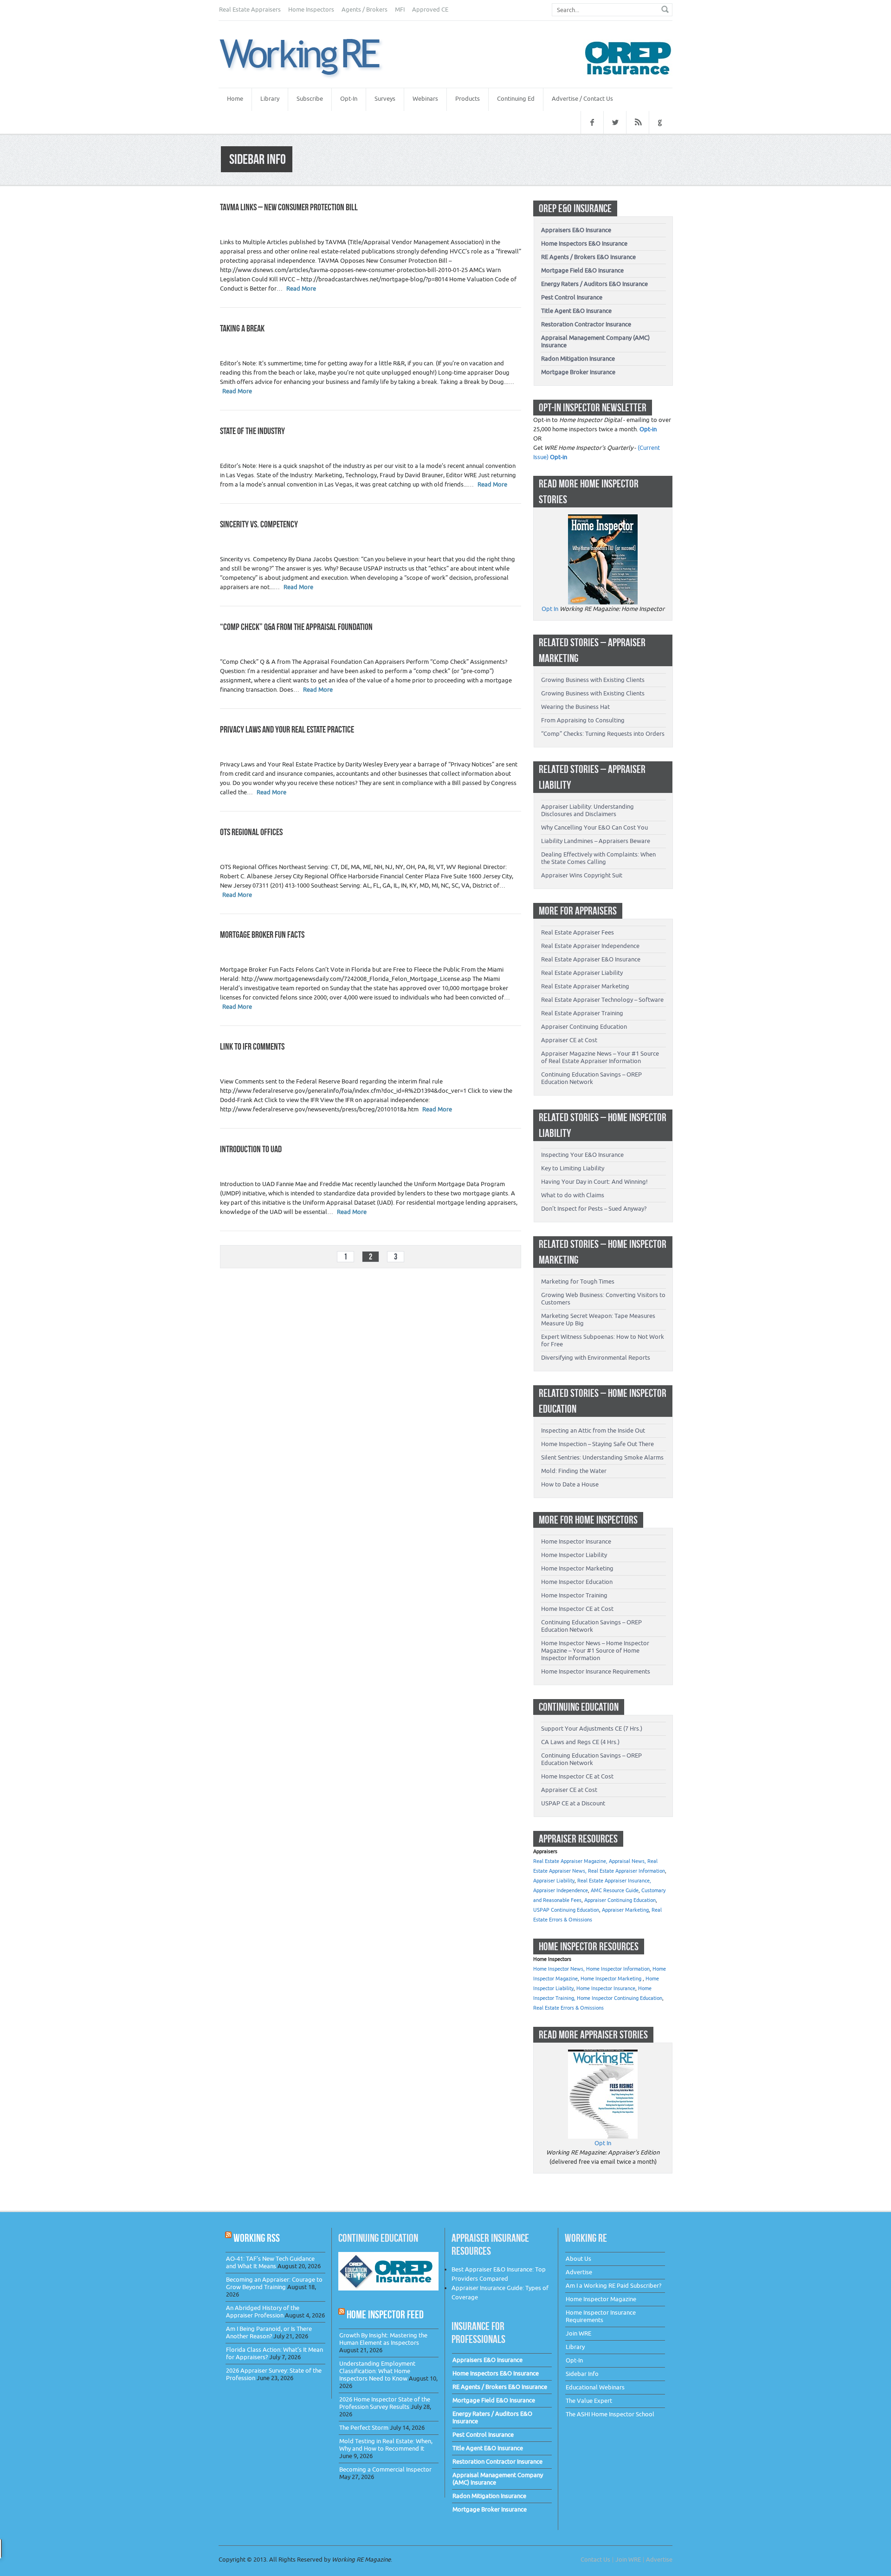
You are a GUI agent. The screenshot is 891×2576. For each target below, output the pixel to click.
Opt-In (349, 99)
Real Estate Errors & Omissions (568, 2008)
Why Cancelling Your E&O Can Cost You (594, 827)
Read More (301, 289)
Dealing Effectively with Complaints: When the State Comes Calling (598, 858)
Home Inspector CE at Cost (577, 1609)
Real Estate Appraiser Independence (590, 946)
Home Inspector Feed (385, 2314)
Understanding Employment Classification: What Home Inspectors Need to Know (377, 2371)
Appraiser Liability (554, 1881)
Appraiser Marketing (625, 1910)
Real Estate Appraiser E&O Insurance (591, 959)
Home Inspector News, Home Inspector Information (591, 1969)
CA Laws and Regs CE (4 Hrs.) (580, 1742)
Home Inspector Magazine (601, 2299)
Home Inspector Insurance (576, 1541)
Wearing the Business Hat (575, 707)
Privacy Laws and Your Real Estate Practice (287, 729)
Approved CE (430, 10)
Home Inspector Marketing (577, 1568)
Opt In (550, 609)
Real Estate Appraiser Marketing (585, 986)
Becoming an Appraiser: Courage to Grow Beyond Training (274, 2283)
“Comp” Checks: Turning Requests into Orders (603, 734)
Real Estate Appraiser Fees (578, 932)
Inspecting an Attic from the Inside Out (593, 1431)
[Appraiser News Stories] (603, 2054)
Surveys (385, 99)
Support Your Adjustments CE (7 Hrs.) (592, 1729)
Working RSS (257, 2238)
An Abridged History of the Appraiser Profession (263, 2312)
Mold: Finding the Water (574, 1471)
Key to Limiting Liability (573, 1168)
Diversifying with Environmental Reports (596, 1358)
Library (270, 99)
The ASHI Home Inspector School (610, 2414)
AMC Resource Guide (615, 1891)
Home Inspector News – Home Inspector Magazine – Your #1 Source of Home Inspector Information (595, 1651)
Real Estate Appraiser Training (582, 1013)
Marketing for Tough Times (578, 1282)
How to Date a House (570, 1484)
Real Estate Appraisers (250, 10)
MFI (400, 10)
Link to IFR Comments (252, 1046)
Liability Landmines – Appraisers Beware (596, 841)
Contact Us (595, 2560)
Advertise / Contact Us (582, 99)
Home (235, 99)
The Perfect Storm (364, 2428)
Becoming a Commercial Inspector (385, 2469)
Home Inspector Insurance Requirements (596, 1671)
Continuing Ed (516, 99)
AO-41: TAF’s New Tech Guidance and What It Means (270, 2262)
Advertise (579, 2272)
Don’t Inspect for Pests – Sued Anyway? (594, 1209)
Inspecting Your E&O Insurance (582, 1155)
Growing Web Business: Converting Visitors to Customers (603, 1299)
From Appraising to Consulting (583, 720)
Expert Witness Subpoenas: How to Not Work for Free (603, 1340)
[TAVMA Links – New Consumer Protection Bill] (311, 58)
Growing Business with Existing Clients (593, 680)
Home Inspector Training (574, 1595)
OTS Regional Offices (251, 832)
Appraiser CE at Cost (569, 1040)
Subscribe (310, 99)
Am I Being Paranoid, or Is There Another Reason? (269, 2333)
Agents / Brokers (365, 10)
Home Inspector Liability (574, 1555)
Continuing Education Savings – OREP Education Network (591, 1078)
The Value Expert (589, 2401)
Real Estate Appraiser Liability (582, 973)
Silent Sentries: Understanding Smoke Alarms (602, 1457)
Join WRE (578, 2333)
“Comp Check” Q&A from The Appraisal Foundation (296, 627)
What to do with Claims (573, 1195)
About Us (578, 2259)
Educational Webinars (595, 2387)
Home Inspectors (311, 10)
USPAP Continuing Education (566, 1910)
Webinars (425, 99)
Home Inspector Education (577, 1582)
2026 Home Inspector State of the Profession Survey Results (385, 2403)
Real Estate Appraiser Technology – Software (602, 1000)
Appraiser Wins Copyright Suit (582, 875)
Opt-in (648, 429)
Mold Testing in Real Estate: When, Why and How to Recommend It (386, 2445)
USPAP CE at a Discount (573, 1803)
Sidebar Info (582, 2374)
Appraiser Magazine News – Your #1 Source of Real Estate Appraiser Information (600, 1057)
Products (468, 99)
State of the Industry (252, 431)
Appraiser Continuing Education (584, 1027)
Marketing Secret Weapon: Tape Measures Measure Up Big (598, 1320)
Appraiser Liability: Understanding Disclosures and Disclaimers (588, 810)
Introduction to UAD (251, 1149)
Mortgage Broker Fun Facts (262, 934)
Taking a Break (242, 328)
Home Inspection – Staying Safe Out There (597, 1444)
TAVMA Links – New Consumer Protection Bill (289, 207)
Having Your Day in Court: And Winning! (594, 1182)
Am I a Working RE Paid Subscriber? (613, 2286)
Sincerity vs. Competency (259, 524)
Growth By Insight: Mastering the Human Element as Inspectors (383, 2339)
